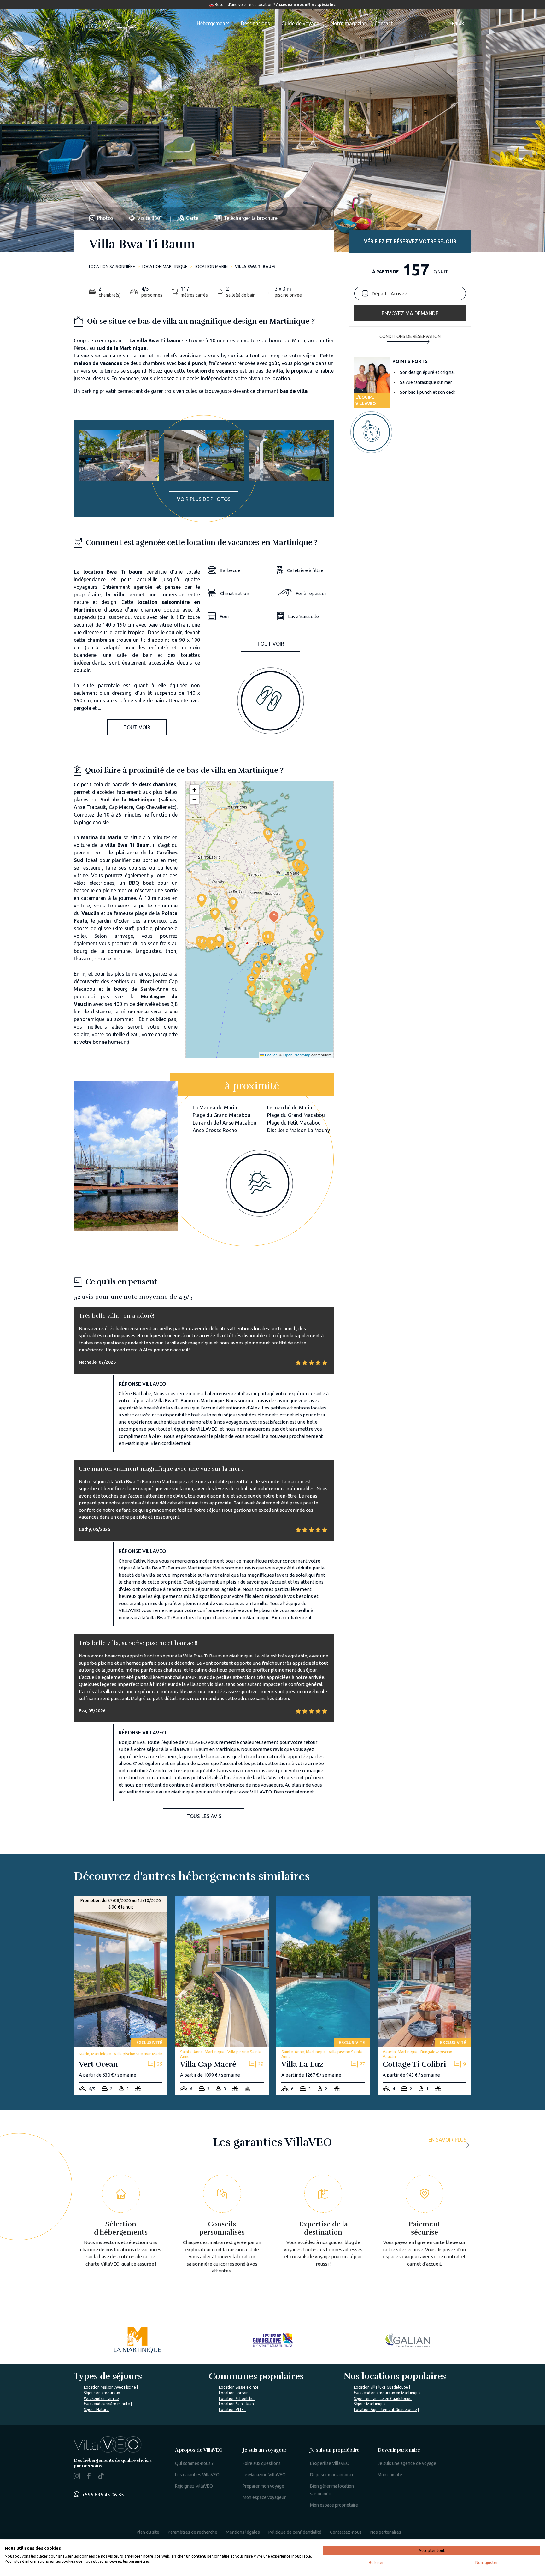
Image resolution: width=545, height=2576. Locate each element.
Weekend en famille (101, 2399)
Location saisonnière (112, 266)
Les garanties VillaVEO (197, 2475)
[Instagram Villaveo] (77, 2477)
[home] (107, 23)
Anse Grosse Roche (215, 1130)
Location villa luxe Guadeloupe (381, 2387)
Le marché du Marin (290, 1108)
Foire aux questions (262, 2463)
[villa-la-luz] (323, 1996)
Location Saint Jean (236, 2404)
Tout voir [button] (137, 727)
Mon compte (390, 2475)
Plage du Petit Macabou (294, 1123)
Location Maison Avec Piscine (110, 2387)
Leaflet (270, 1055)
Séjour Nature (96, 2410)
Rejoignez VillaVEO (194, 2486)
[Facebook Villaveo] (89, 2477)
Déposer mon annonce (332, 2475)
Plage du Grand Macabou (222, 1115)
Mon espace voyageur (264, 2497)
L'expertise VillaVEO (330, 2463)
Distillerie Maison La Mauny (299, 1130)
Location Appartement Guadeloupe (385, 2410)
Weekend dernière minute (107, 2404)
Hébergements (213, 23)
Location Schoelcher (237, 2399)
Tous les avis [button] (204, 1816)
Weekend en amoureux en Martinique (387, 2393)
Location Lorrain (234, 2393)
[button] (267, 938)
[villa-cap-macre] (222, 1996)
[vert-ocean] (121, 1996)
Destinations (255, 23)
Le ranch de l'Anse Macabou (225, 1123)
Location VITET (233, 2410)
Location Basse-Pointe (239, 2387)
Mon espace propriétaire (334, 2505)
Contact (384, 23)
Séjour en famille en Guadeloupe (383, 2399)
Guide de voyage (300, 23)
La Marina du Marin (215, 1108)
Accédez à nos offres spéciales (306, 5)
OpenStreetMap (297, 1055)
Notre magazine (349, 23)
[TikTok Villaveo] (101, 2477)
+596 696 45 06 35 (103, 2495)
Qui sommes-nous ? (194, 2463)
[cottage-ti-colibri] (424, 1996)
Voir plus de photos (204, 499)
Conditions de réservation (410, 337)
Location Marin (211, 266)
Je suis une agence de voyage (407, 2463)
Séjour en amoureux (102, 2393)
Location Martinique (165, 266)
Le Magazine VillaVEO (264, 2475)
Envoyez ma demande (410, 313)
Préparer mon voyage (263, 2486)
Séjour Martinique (370, 2404)
